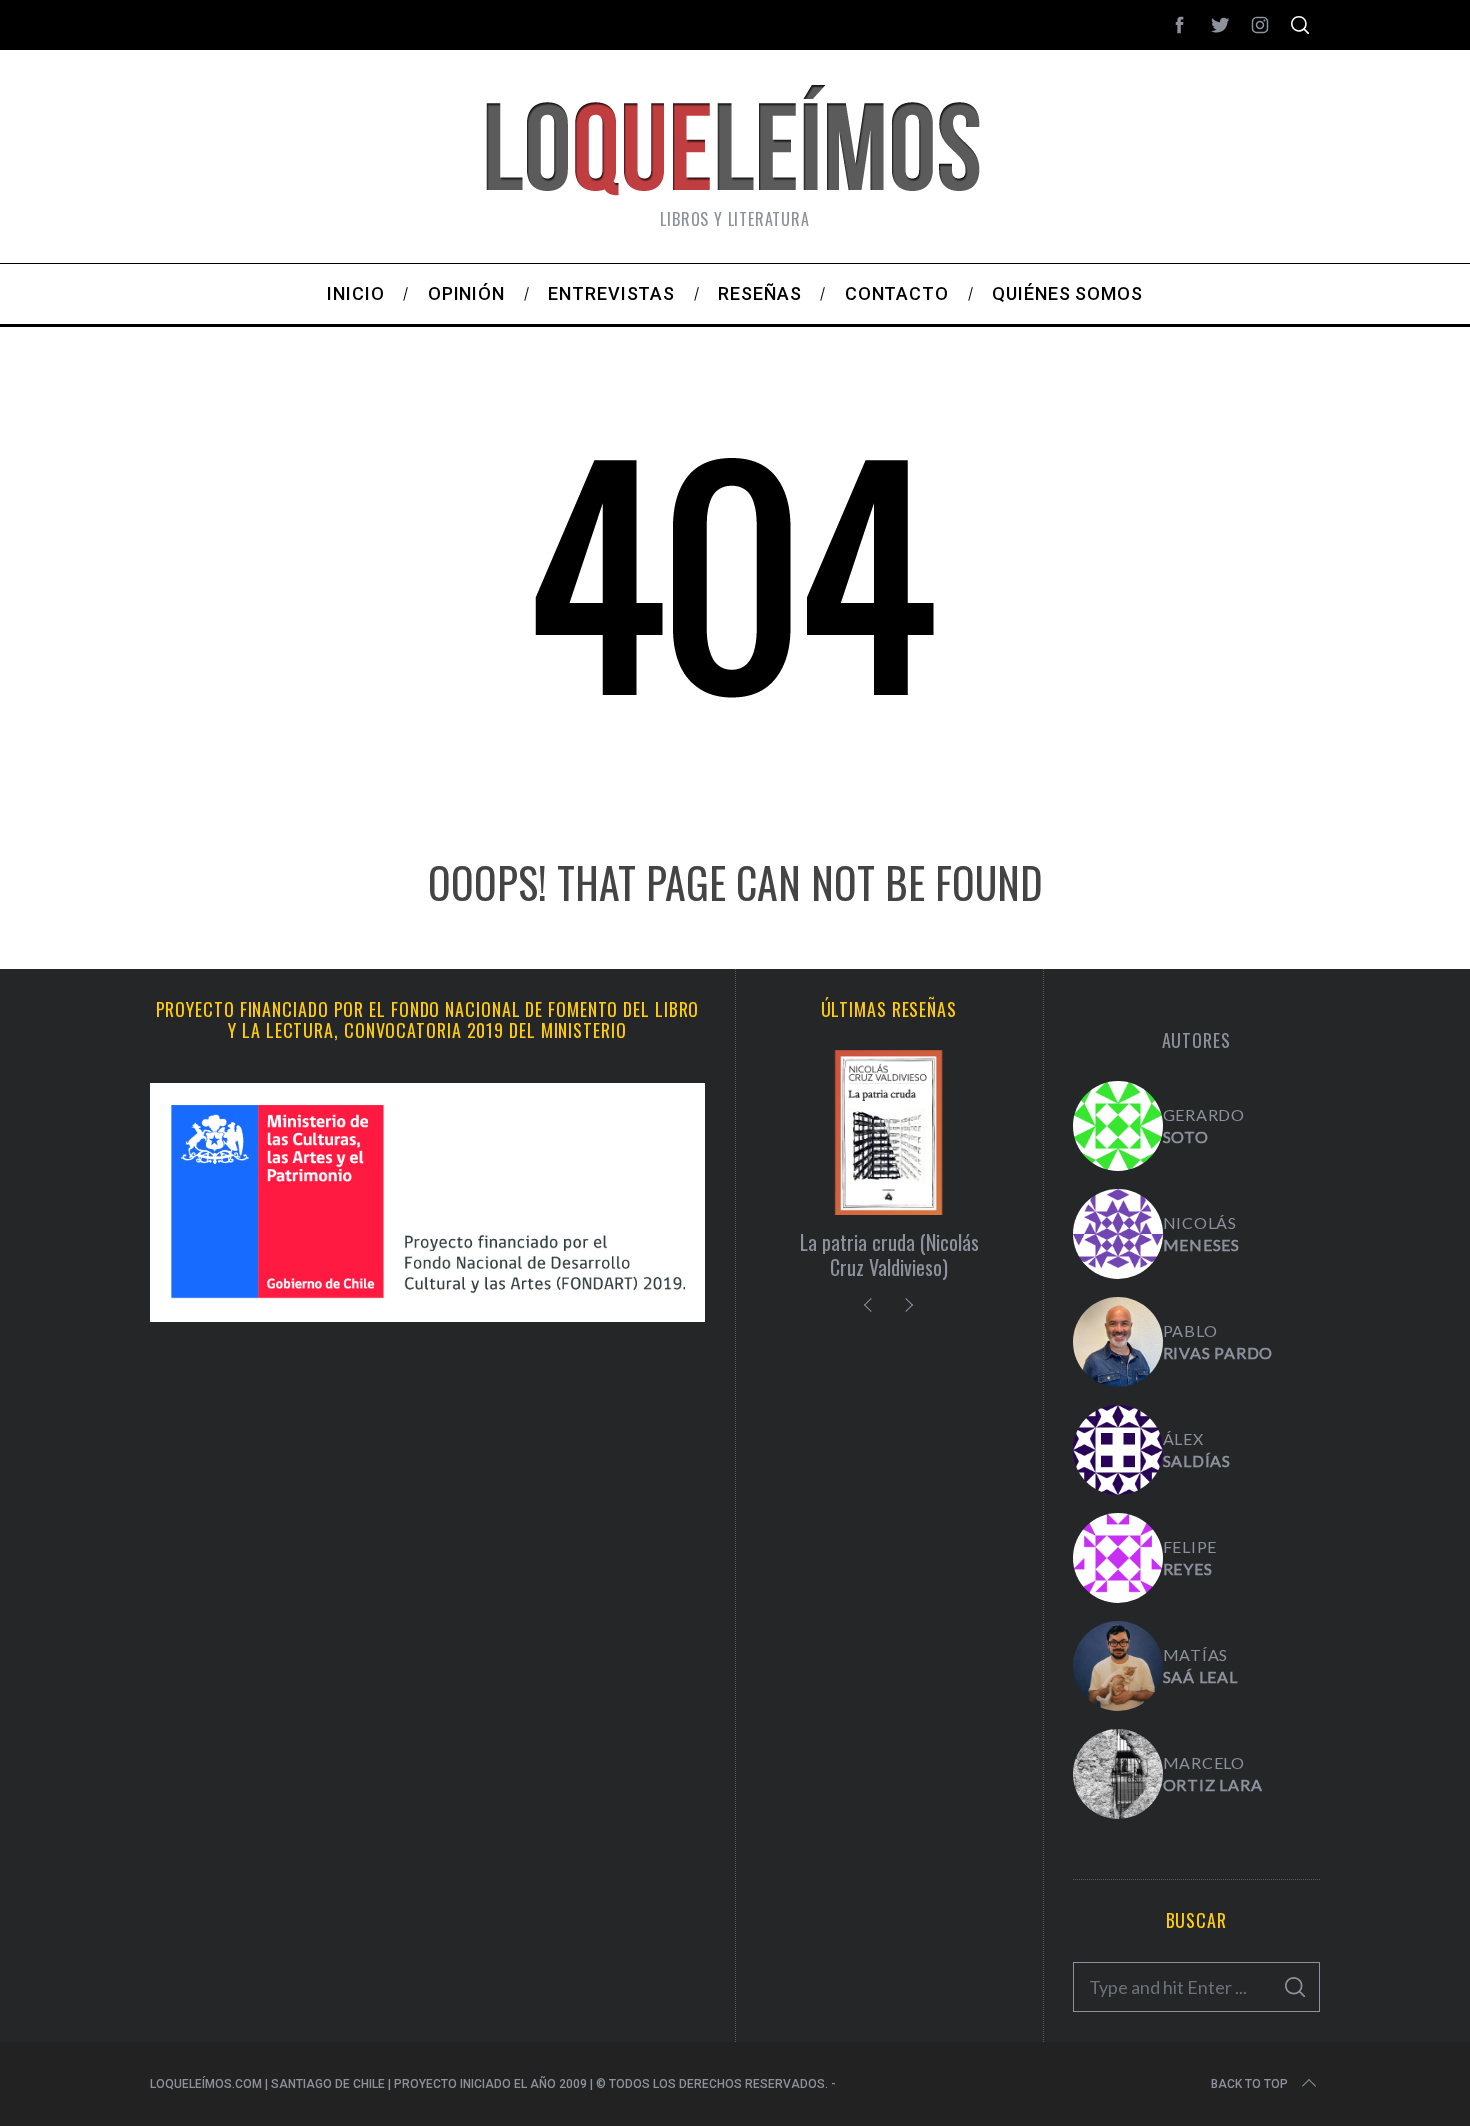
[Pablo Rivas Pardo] (1118, 1342)
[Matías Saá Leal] (1118, 1666)
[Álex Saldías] (1118, 1450)
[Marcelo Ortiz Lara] (1118, 1774)
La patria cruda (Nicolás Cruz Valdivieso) (889, 1254)
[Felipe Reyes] (1118, 1558)
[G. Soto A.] (1118, 1126)
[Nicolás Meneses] (1118, 1234)
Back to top (1249, 2084)
